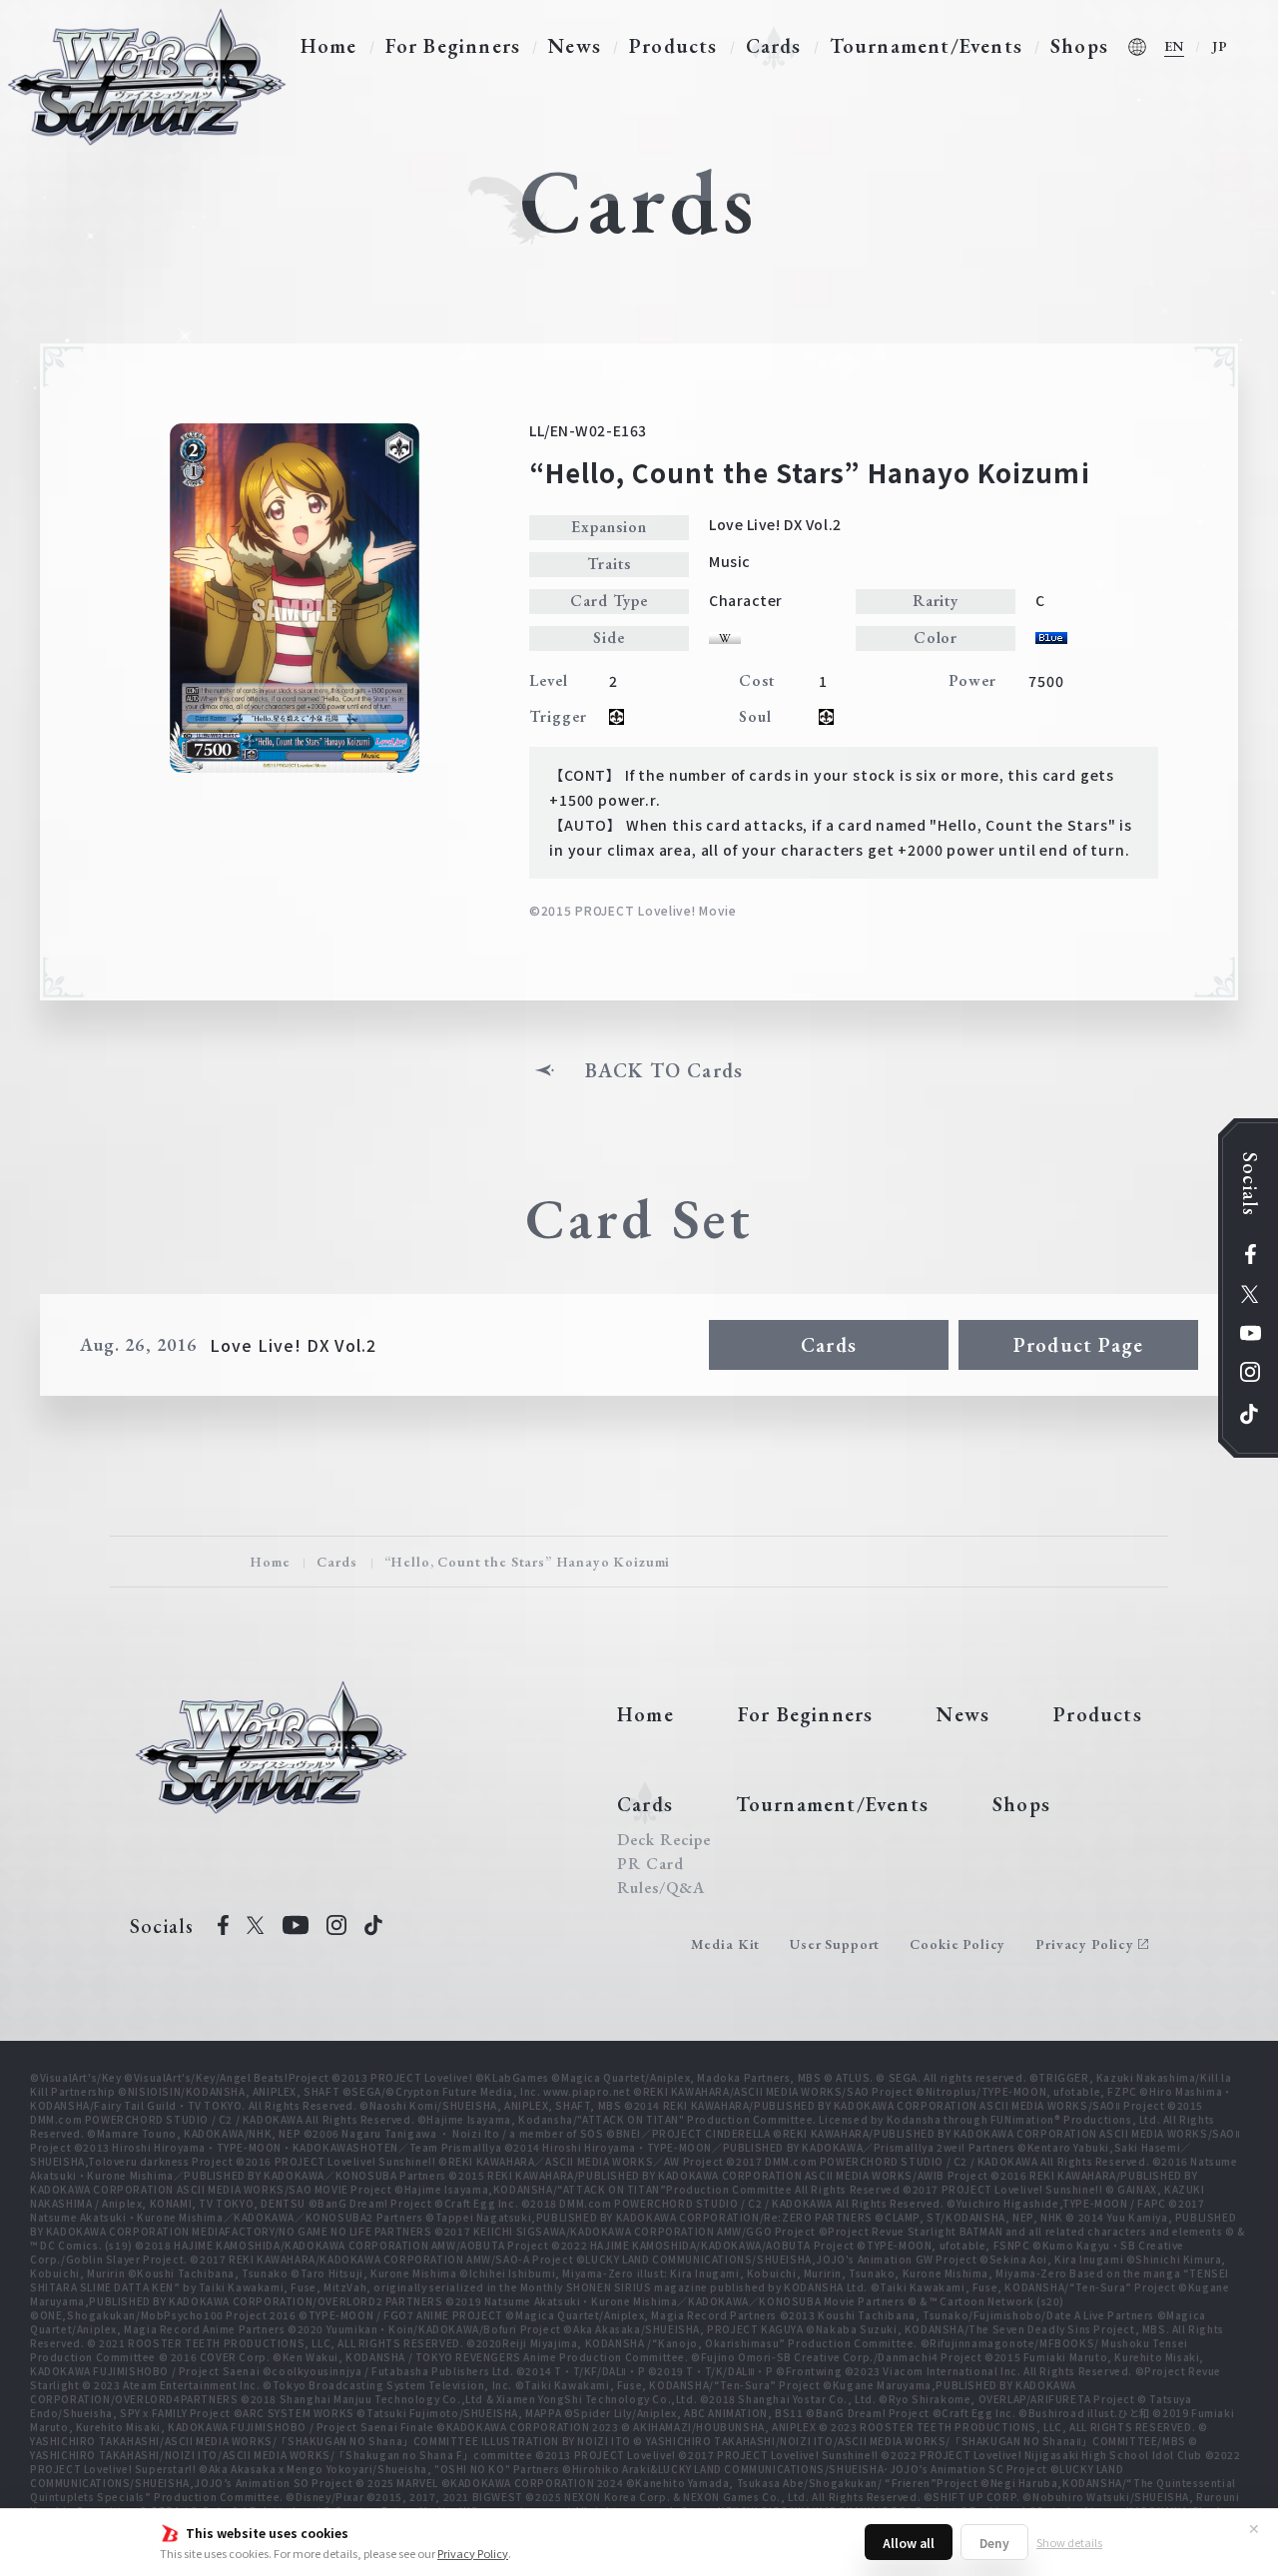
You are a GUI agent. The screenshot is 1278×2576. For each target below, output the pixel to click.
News (575, 46)
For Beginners (453, 46)
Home (329, 46)
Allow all (909, 2543)
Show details (1069, 2542)
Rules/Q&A (661, 1888)
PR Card (650, 1864)
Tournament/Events (926, 46)
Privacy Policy (473, 2553)
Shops (1079, 46)
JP (1220, 46)
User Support (835, 1944)
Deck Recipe (664, 1840)
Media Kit (726, 1944)
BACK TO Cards (664, 1070)
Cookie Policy (958, 1944)
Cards (774, 46)
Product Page (1078, 1345)
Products (673, 46)
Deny (994, 2543)
